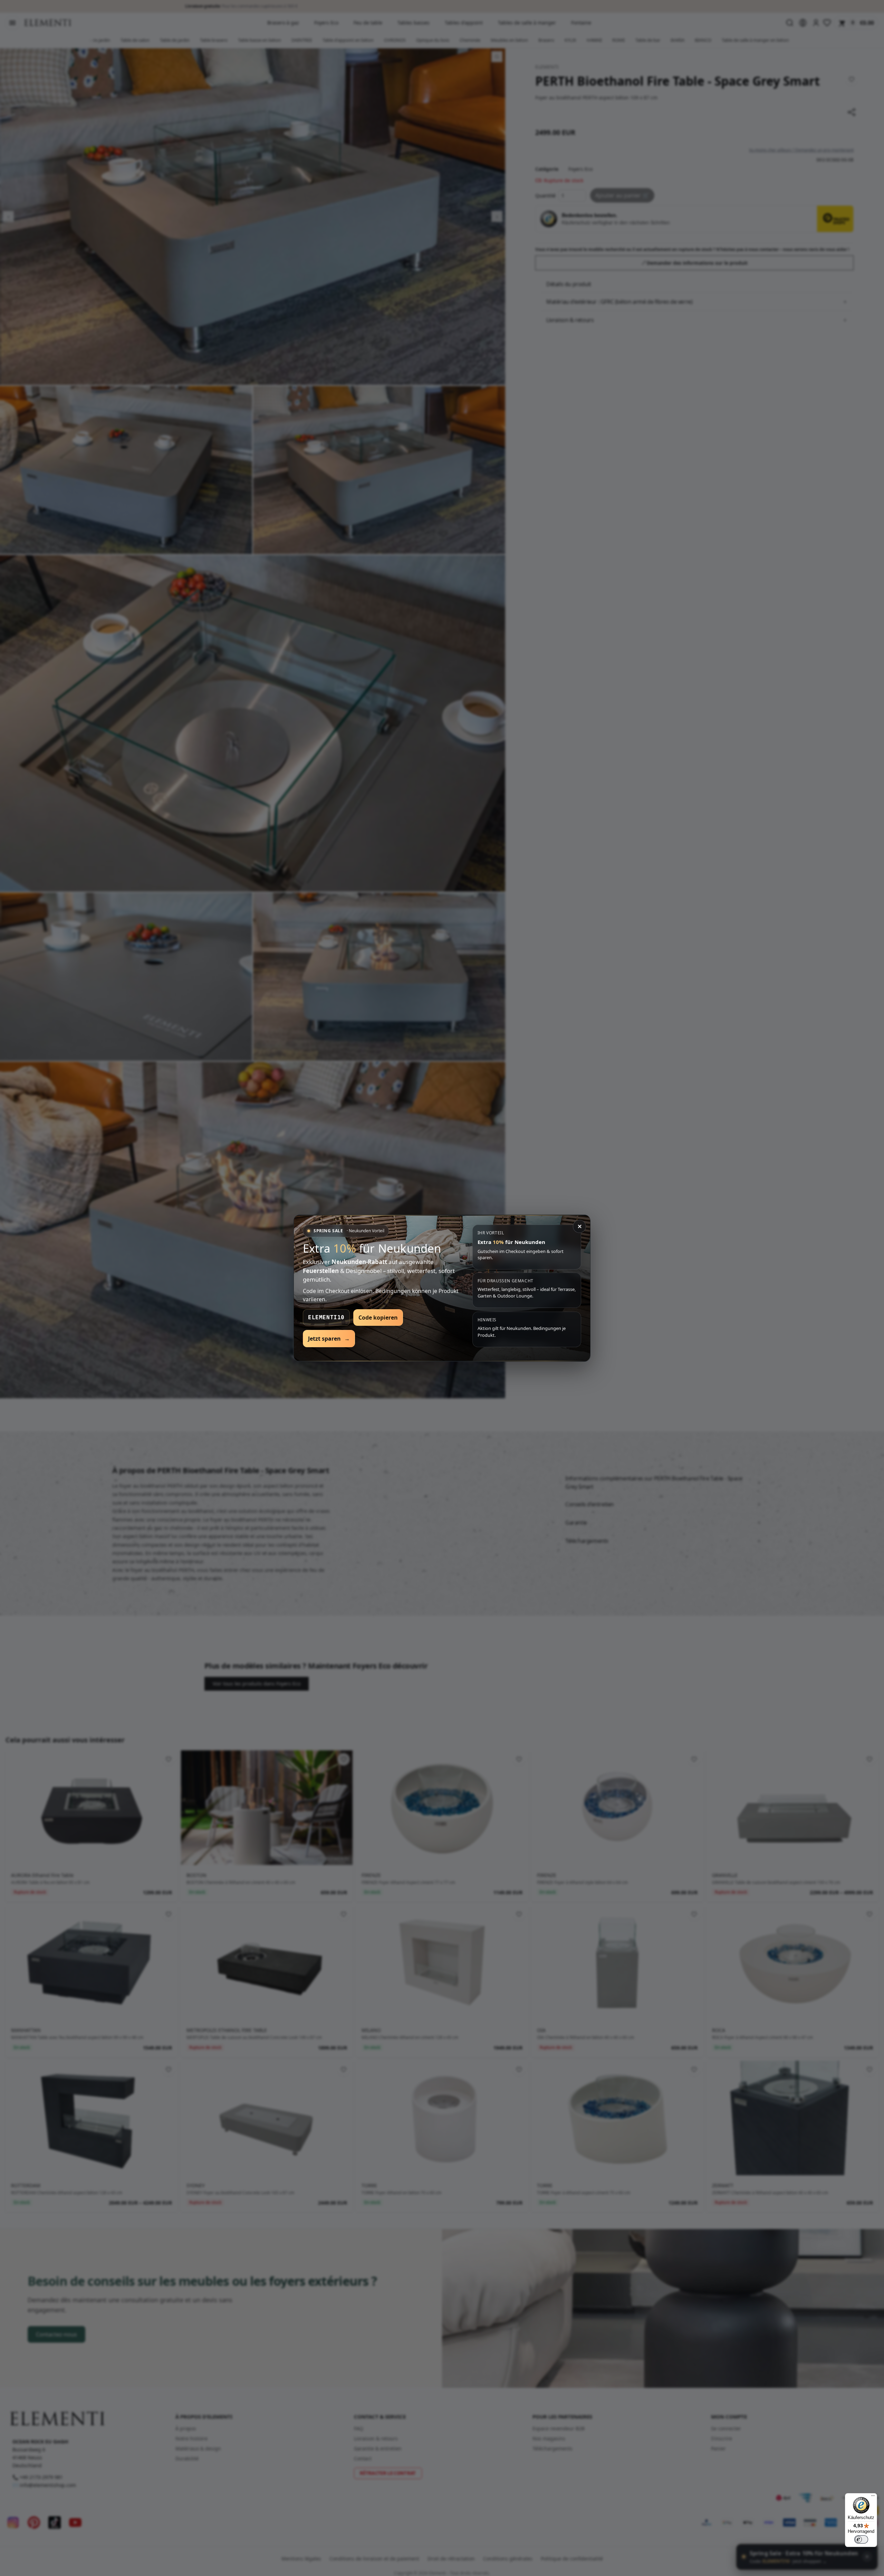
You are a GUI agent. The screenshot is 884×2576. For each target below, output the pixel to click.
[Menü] (873, 2497)
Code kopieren (378, 1318)
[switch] (861, 2539)
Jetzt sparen (329, 1339)
